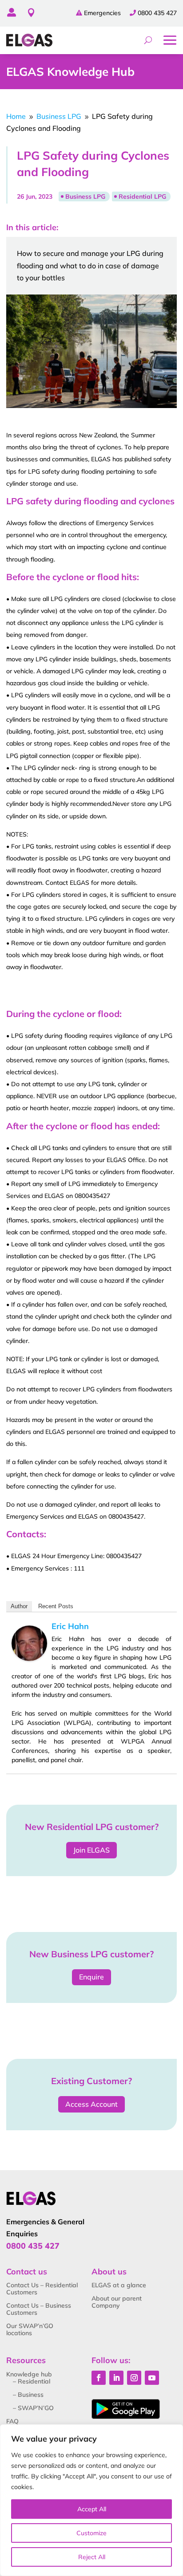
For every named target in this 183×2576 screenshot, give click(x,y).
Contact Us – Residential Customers (42, 2289)
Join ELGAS (91, 1850)
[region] (91, 2500)
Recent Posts (56, 1606)
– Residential (32, 2381)
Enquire (91, 1977)
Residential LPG (142, 196)
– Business (28, 2395)
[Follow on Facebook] (99, 2378)
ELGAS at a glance (119, 2285)
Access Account (91, 2104)
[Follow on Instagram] (134, 2378)
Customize (91, 2533)
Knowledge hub (29, 2374)
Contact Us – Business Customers (39, 2309)
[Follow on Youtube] (152, 2378)
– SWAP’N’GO (33, 2408)
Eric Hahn (70, 1626)
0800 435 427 (157, 13)
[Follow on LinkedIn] (116, 2378)
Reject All (92, 2557)
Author (19, 1606)
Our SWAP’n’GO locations (30, 2329)
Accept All (92, 2509)
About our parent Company (117, 2302)
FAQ (12, 2421)
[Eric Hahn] (29, 1658)
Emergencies (102, 13)
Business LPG (85, 196)
